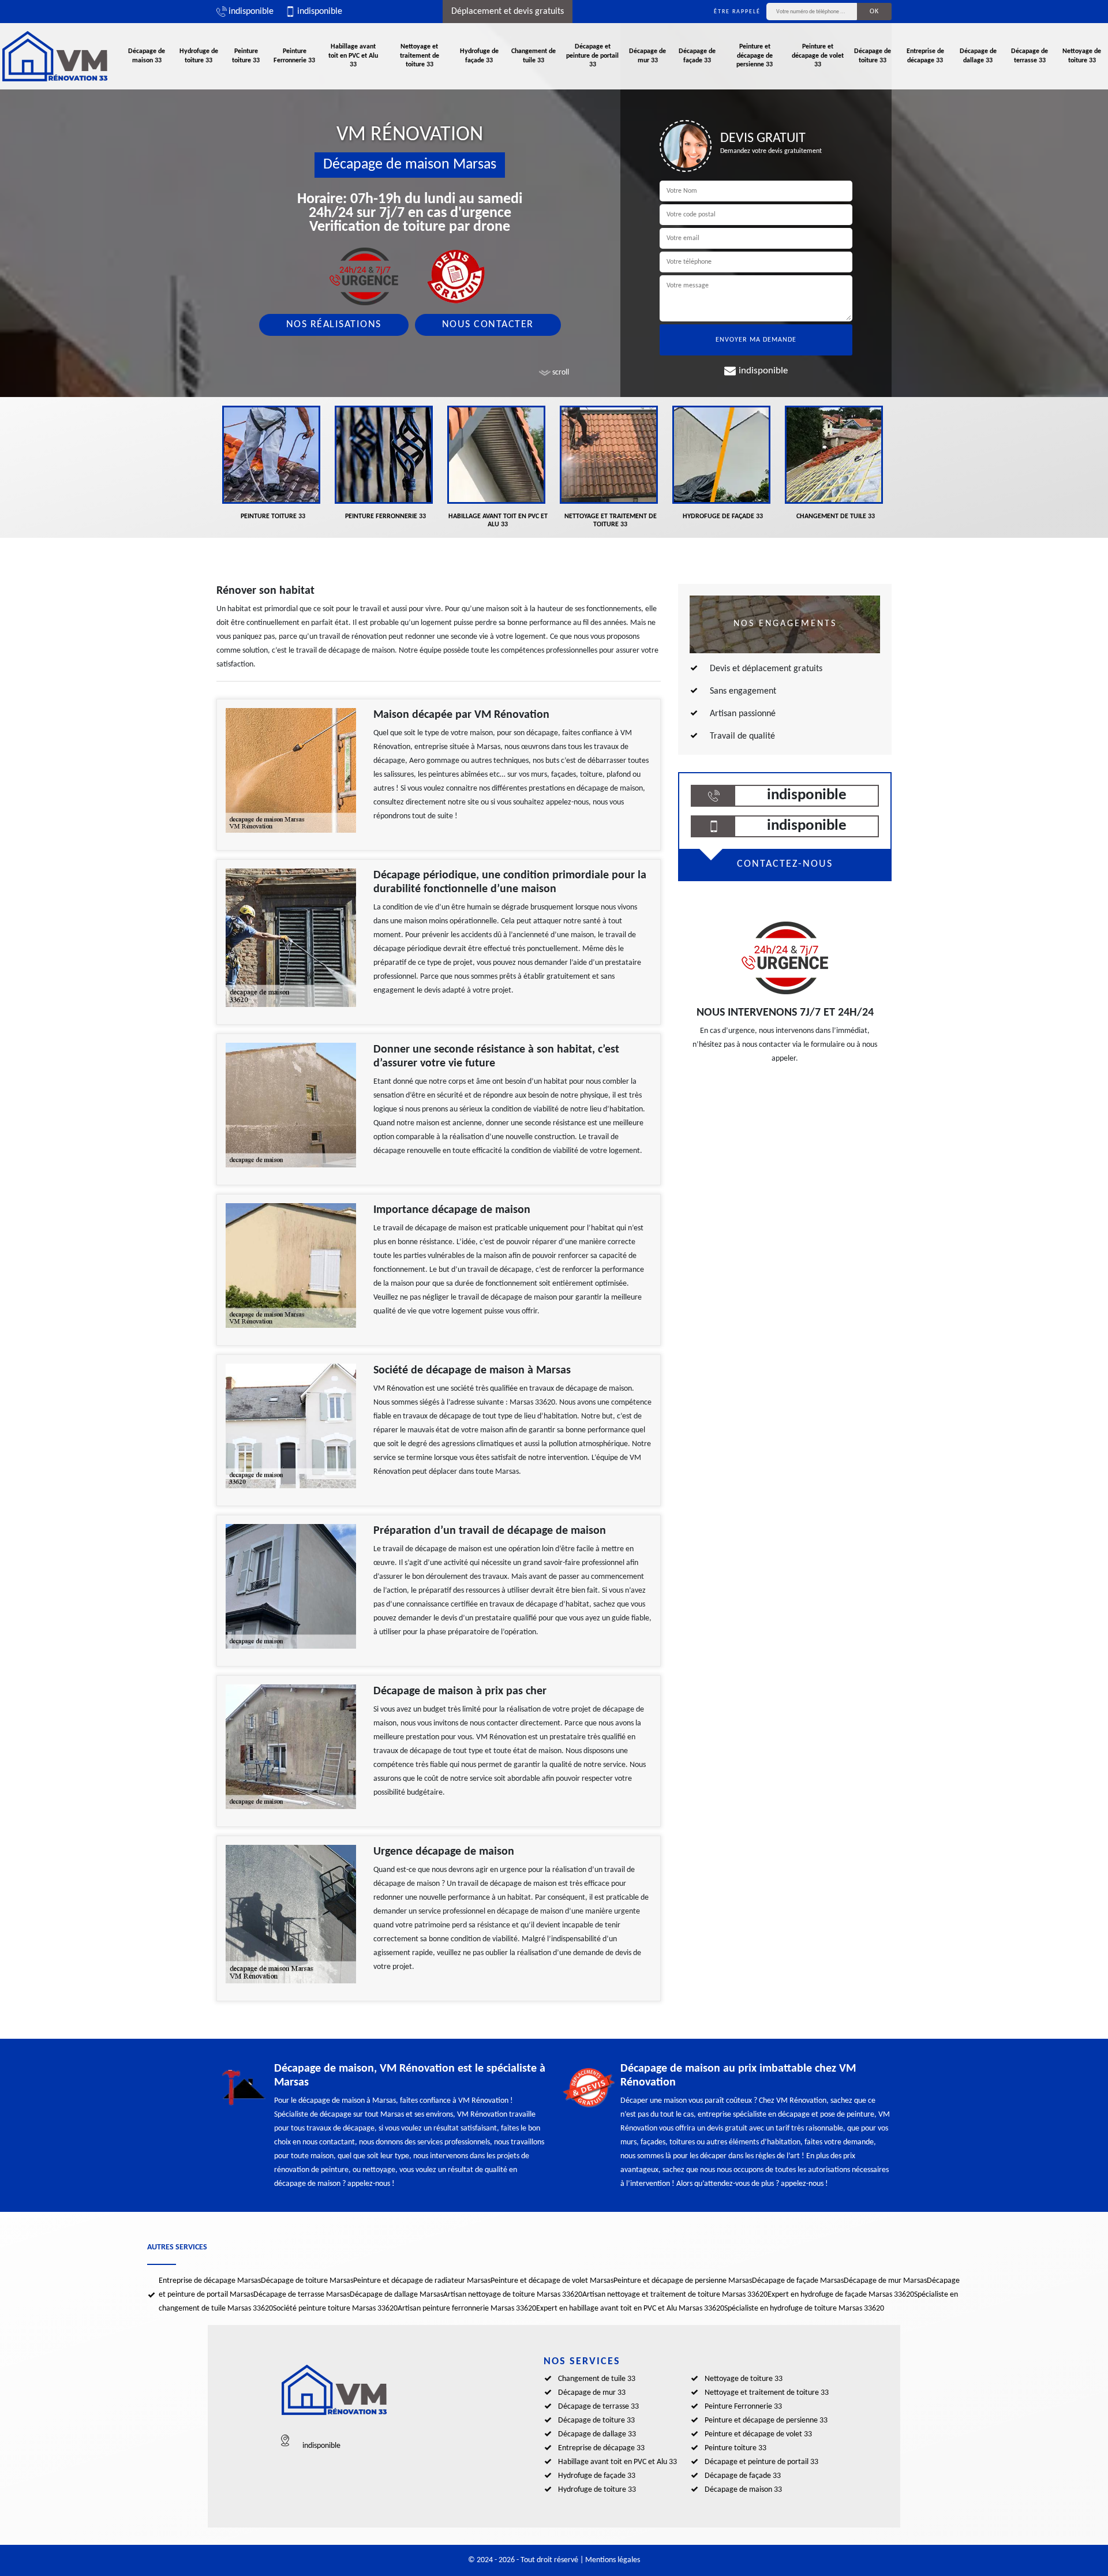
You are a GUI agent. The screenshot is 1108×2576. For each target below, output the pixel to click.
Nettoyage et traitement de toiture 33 (420, 56)
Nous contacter (488, 325)
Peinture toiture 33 (246, 56)
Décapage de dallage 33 (978, 56)
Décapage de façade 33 (697, 56)
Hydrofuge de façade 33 (479, 56)
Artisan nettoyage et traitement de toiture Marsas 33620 (675, 2295)
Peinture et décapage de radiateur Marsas (422, 2281)
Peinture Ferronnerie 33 (294, 56)
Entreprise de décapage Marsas (210, 2281)
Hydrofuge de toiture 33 (199, 56)
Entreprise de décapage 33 (925, 56)
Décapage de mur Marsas (885, 2281)
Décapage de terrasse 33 (1030, 56)
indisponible (251, 12)
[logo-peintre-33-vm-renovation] (55, 56)
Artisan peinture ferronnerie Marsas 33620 (467, 2309)
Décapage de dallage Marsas (396, 2295)
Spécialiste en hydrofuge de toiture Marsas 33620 (804, 2309)
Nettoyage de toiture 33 (1082, 56)
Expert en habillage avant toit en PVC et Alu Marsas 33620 (630, 2309)
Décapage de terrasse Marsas (302, 2295)
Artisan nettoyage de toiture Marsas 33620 (513, 2295)
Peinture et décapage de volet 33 (818, 56)
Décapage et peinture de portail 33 (592, 56)
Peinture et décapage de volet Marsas (552, 2281)
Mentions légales (613, 2560)
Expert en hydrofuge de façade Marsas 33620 (841, 2295)
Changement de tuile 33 (534, 56)
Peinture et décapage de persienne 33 (755, 56)
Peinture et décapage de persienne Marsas (683, 2281)
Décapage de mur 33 (647, 56)
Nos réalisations (334, 325)
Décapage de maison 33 (147, 56)
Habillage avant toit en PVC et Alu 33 (353, 56)
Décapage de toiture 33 (873, 56)
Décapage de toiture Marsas (307, 2281)
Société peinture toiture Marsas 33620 (335, 2309)
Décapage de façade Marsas (798, 2281)
